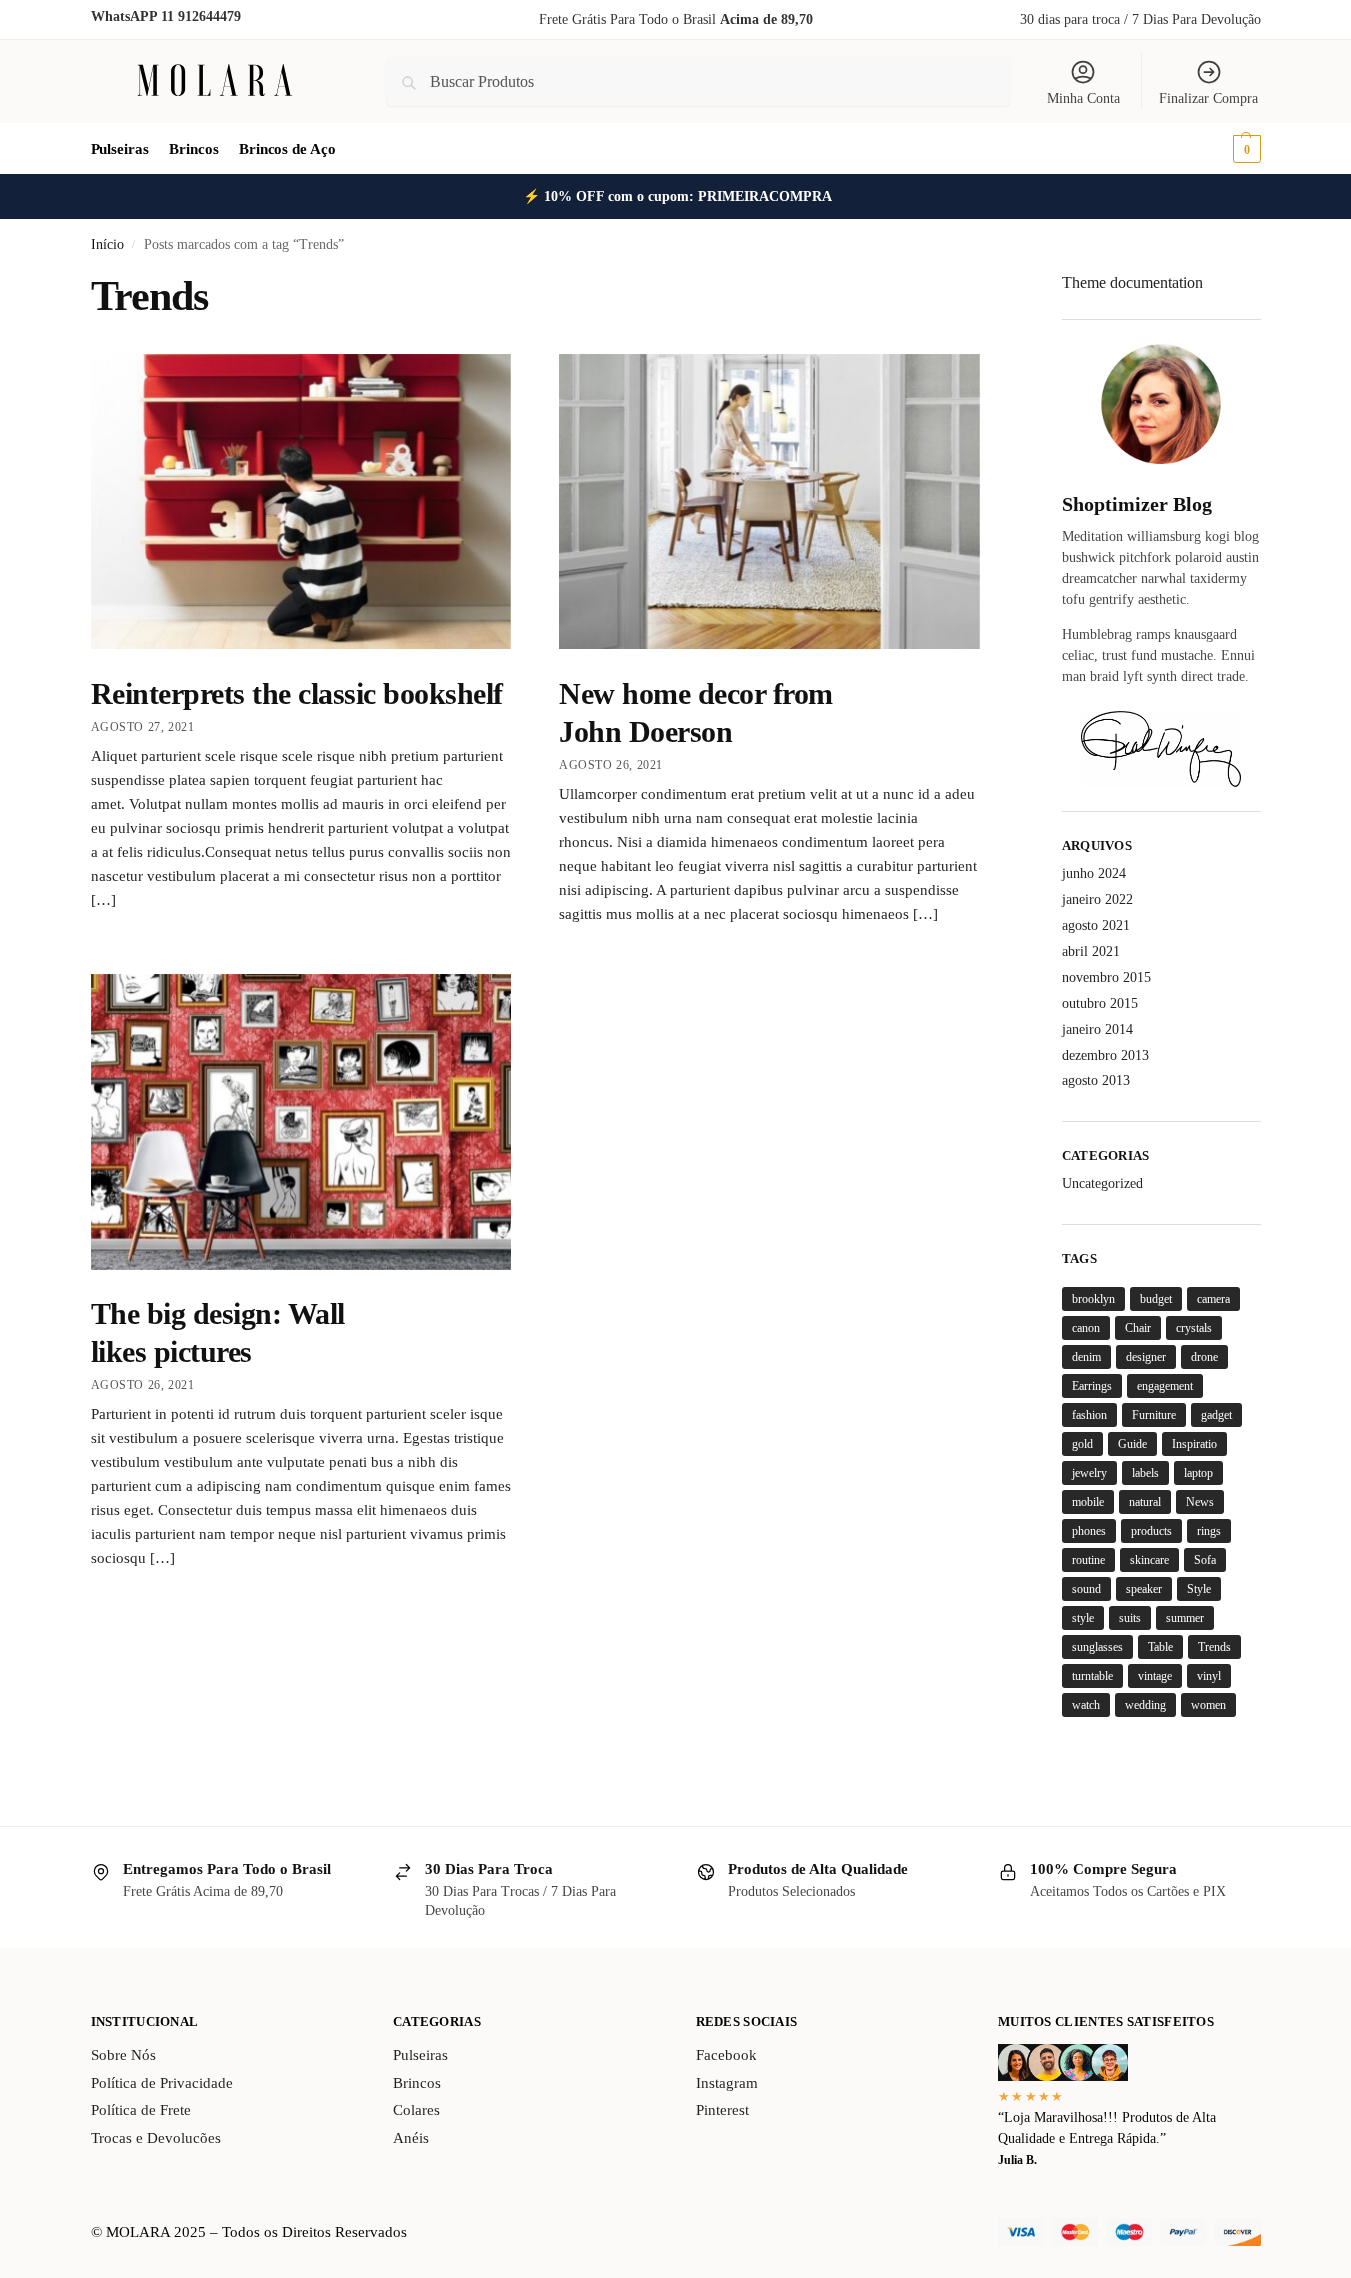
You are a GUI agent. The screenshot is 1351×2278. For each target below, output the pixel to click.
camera (1213, 1299)
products (1151, 1531)
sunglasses (1097, 1647)
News (1200, 1502)
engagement (1165, 1386)
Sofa (1205, 1560)
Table (1160, 1647)
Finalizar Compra (1208, 98)
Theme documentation (1132, 282)
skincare (1149, 1560)
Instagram (727, 2083)
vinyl (1209, 1676)
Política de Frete (141, 2110)
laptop (1198, 1473)
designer (1146, 1357)
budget (1156, 1299)
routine (1088, 1560)
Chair (1138, 1328)
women (1208, 1705)
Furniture (1154, 1415)
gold (1082, 1444)
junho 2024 (1094, 873)
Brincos (417, 2083)
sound (1086, 1589)
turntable (1092, 1676)
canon (1086, 1328)
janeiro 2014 (1097, 1029)
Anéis (411, 2138)
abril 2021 (1091, 951)
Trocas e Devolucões (156, 2138)
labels (1145, 1473)
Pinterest (722, 2110)
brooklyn (1093, 1299)
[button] (1218, 149)
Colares (416, 2110)
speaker (1144, 1589)
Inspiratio (1194, 1444)
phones (1089, 1531)
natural (1145, 1502)
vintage (1155, 1676)
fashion (1089, 1415)
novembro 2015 (1106, 977)
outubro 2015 (1100, 1003)
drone (1204, 1357)
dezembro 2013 (1105, 1055)
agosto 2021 (1096, 925)
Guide (1132, 1444)
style (1083, 1618)
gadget (1216, 1415)
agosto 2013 (1096, 1080)
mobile (1088, 1502)
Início (107, 244)
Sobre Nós (123, 2055)
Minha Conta (1083, 98)
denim (1086, 1357)
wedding (1145, 1705)
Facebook (726, 2055)
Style (1199, 1589)
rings (1209, 1531)
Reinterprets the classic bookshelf (297, 693)
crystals (1194, 1328)
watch (1086, 1705)
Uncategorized (1102, 1183)
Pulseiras (420, 2055)
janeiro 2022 (1097, 899)
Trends (1214, 1647)
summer (1185, 1618)
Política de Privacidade (162, 2083)
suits (1130, 1618)
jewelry (1089, 1473)
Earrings (1092, 1386)
